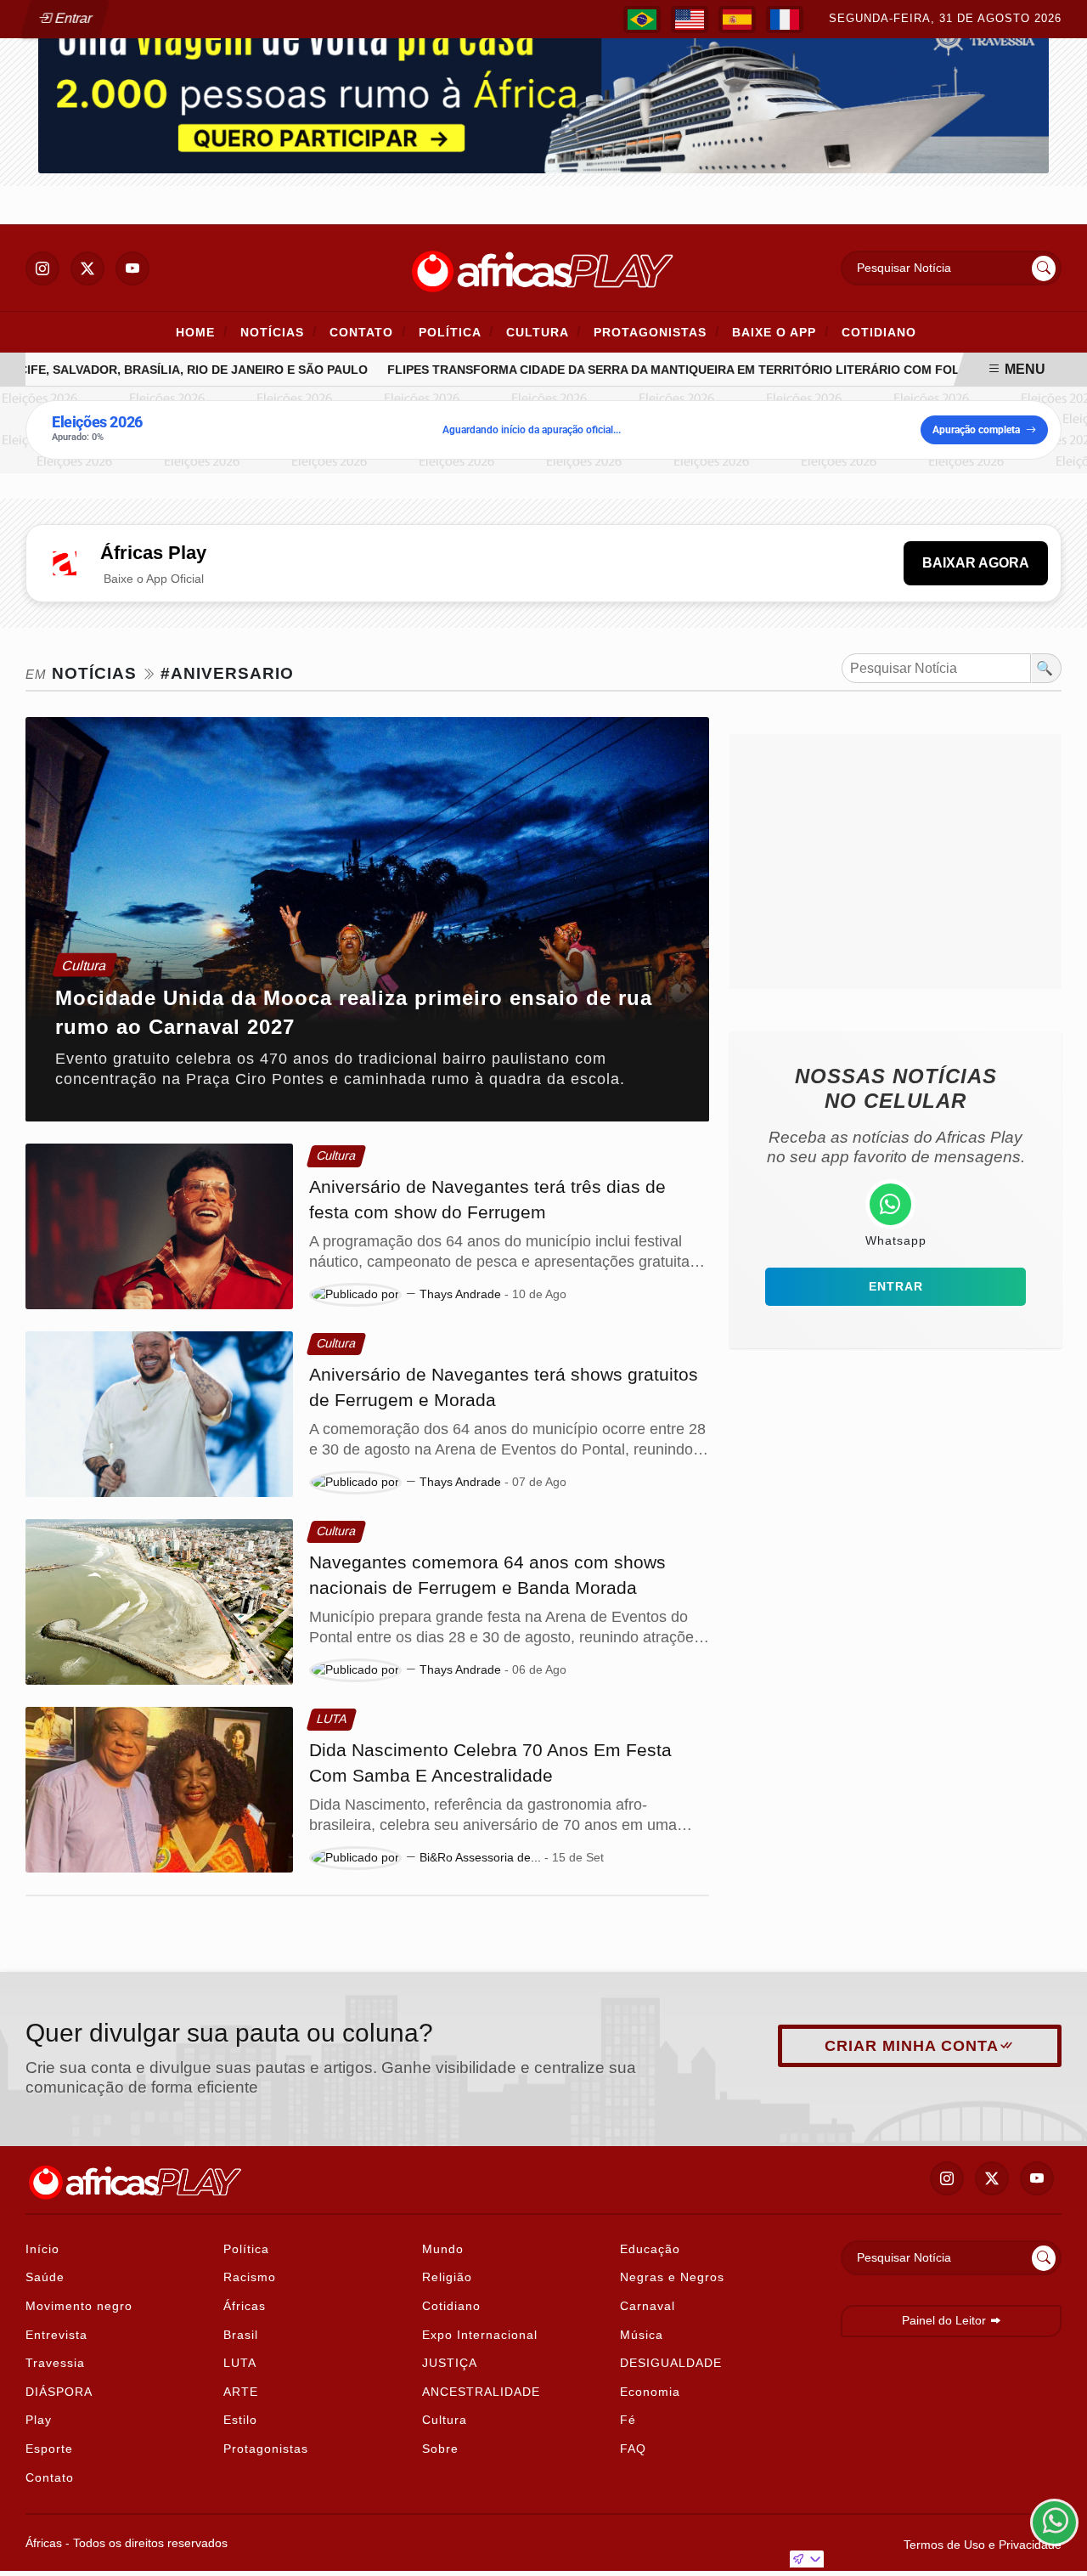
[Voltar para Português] (642, 20)
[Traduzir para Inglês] (690, 20)
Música (642, 2335)
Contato (368, 332)
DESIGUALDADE (671, 2363)
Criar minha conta (912, 2046)
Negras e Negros (672, 2277)
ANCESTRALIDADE (481, 2392)
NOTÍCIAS (279, 332)
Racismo (250, 2277)
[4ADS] (543, 88)
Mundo (443, 2249)
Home (202, 332)
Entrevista (56, 2335)
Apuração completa (976, 430)
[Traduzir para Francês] (785, 20)
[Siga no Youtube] (132, 268)
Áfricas (245, 2306)
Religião (447, 2277)
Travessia (55, 2363)
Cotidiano (879, 332)
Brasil (241, 2335)
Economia (650, 2392)
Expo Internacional (480, 2335)
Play (39, 2420)
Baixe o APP (780, 332)
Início (42, 2249)
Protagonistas (656, 332)
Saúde (45, 2277)
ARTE (241, 2392)
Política (456, 332)
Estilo (240, 2420)
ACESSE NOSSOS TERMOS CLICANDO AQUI (359, 2543)
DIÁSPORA (59, 2392)
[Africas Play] (543, 267)
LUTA (240, 2363)
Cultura (543, 332)
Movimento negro (79, 2306)
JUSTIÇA (450, 2363)
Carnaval (648, 2306)
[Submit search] (1044, 268)
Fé (628, 2420)
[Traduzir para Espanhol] (737, 20)
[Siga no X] (87, 268)
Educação (650, 2249)
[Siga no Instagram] (42, 268)
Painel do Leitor (946, 2320)
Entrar (72, 18)
